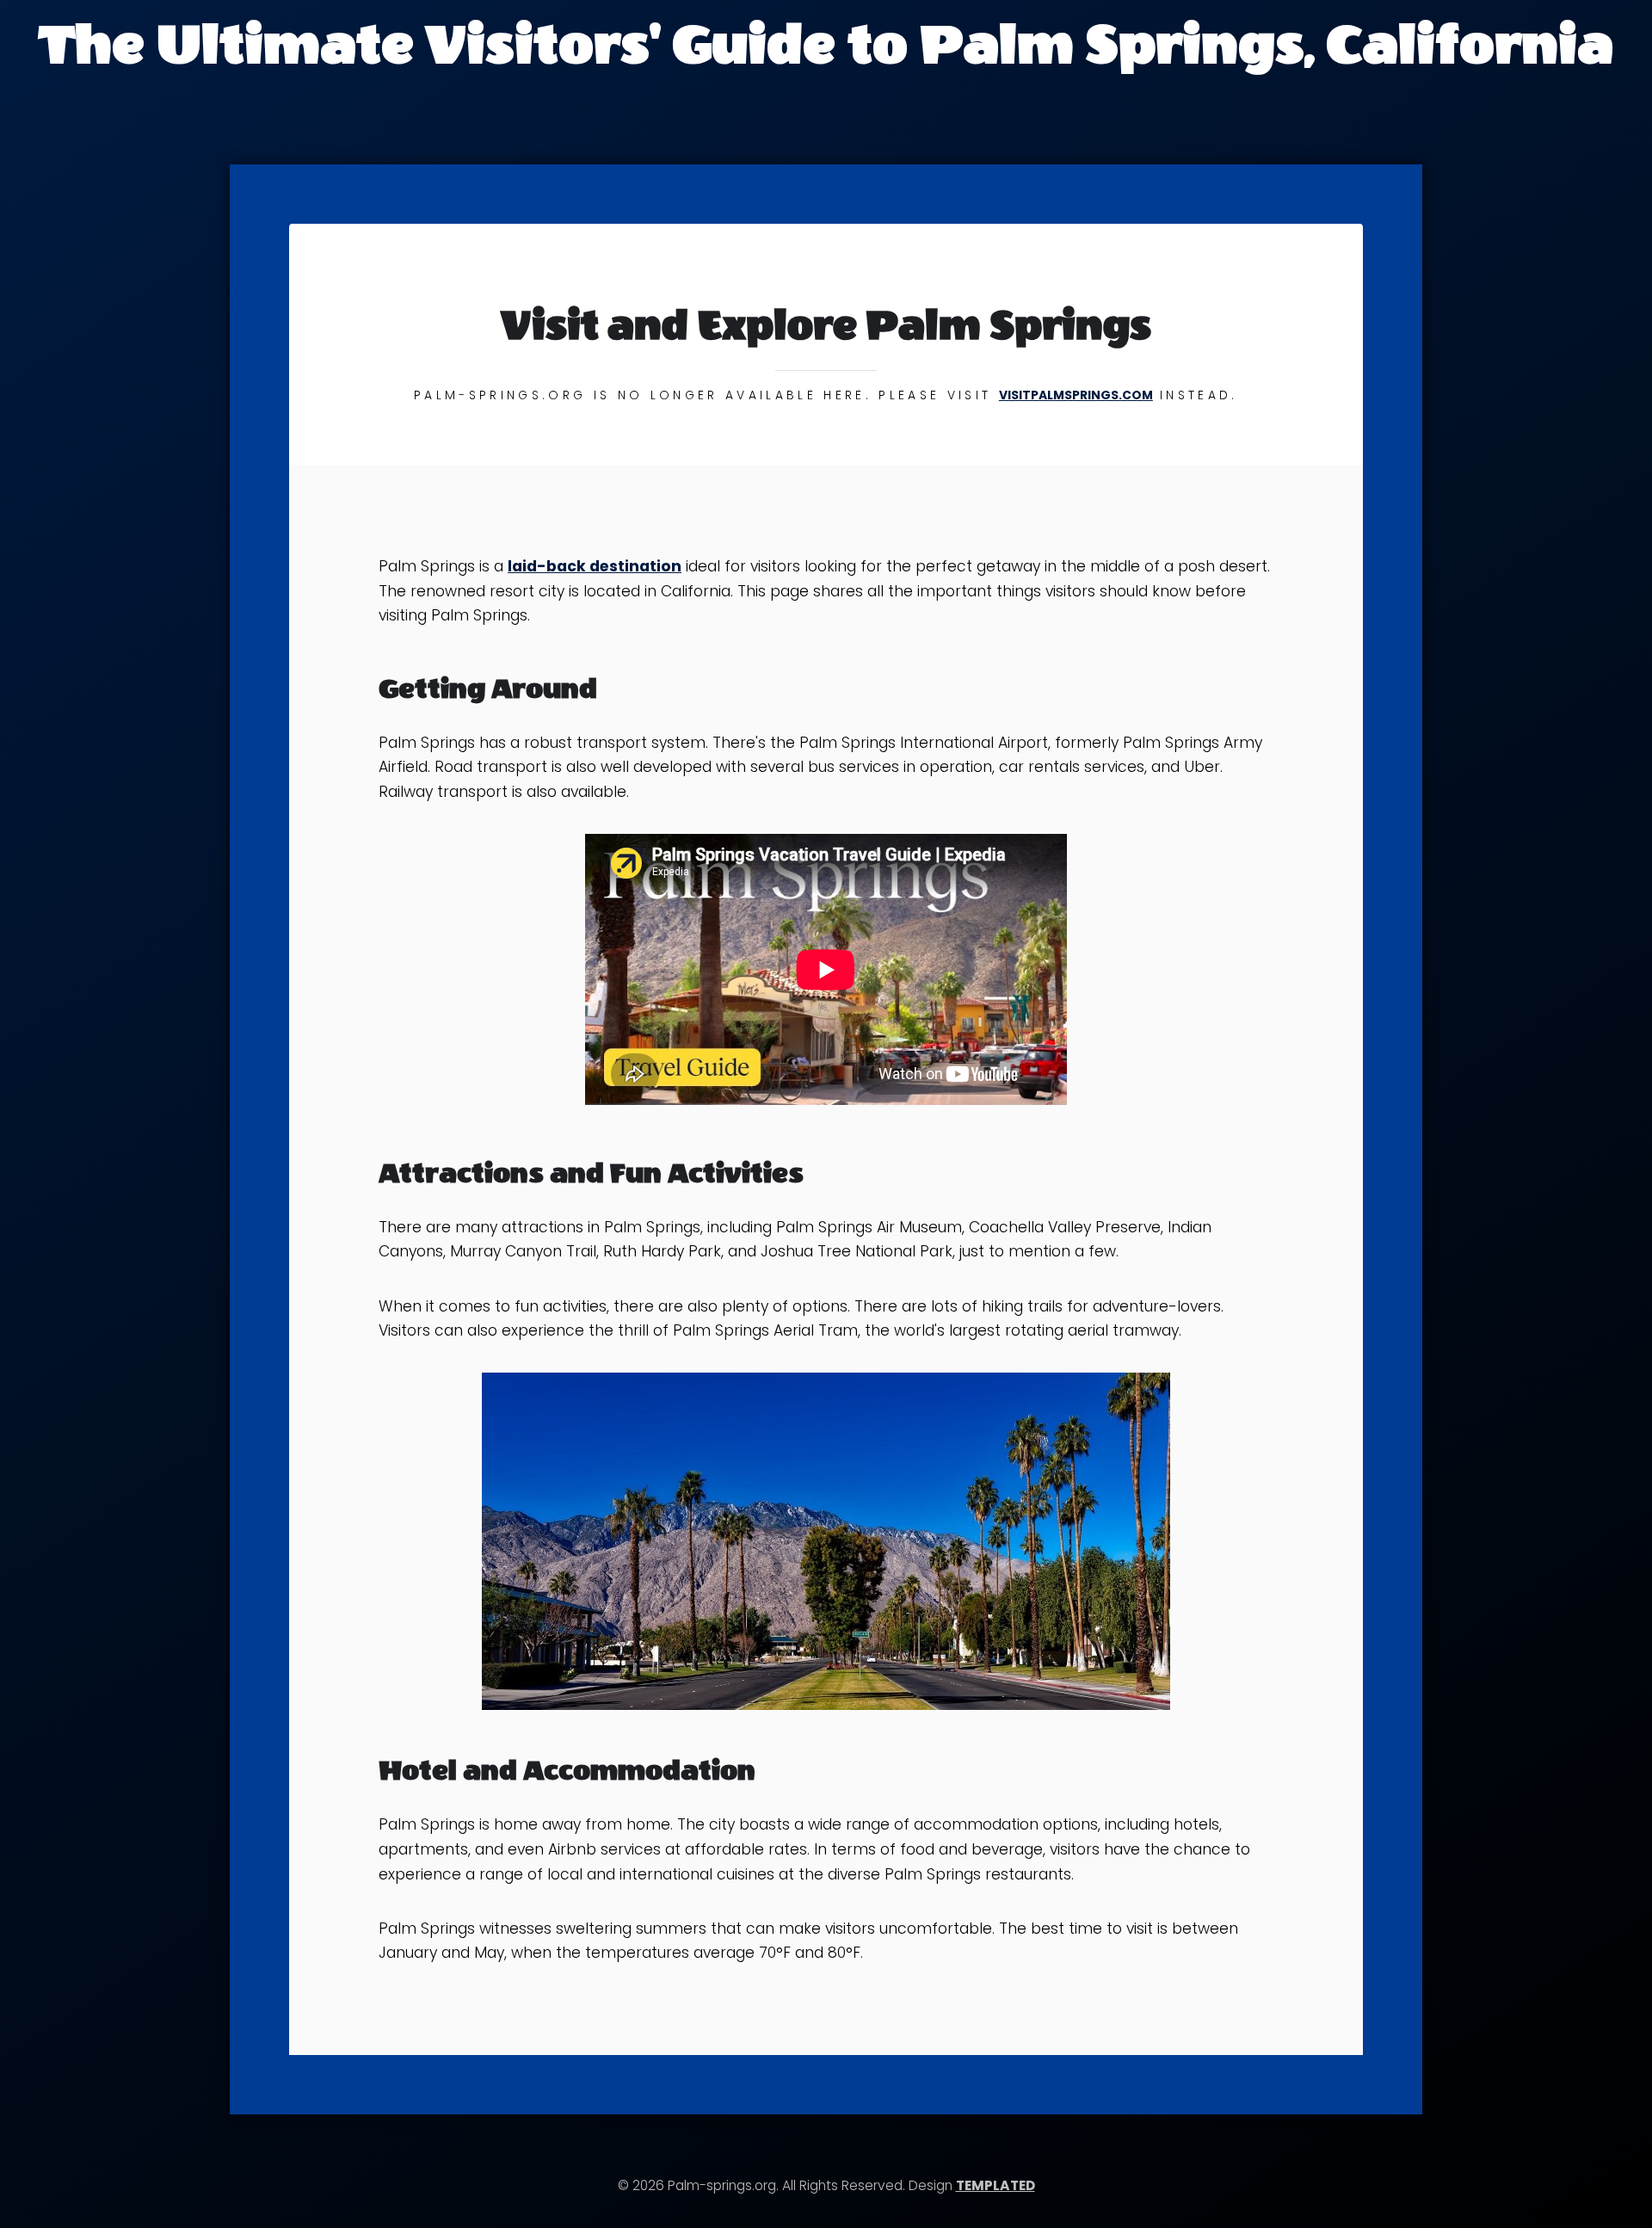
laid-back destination (595, 566)
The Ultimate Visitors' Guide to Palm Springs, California (826, 45)
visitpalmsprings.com (1076, 395)
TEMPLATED (996, 2185)
